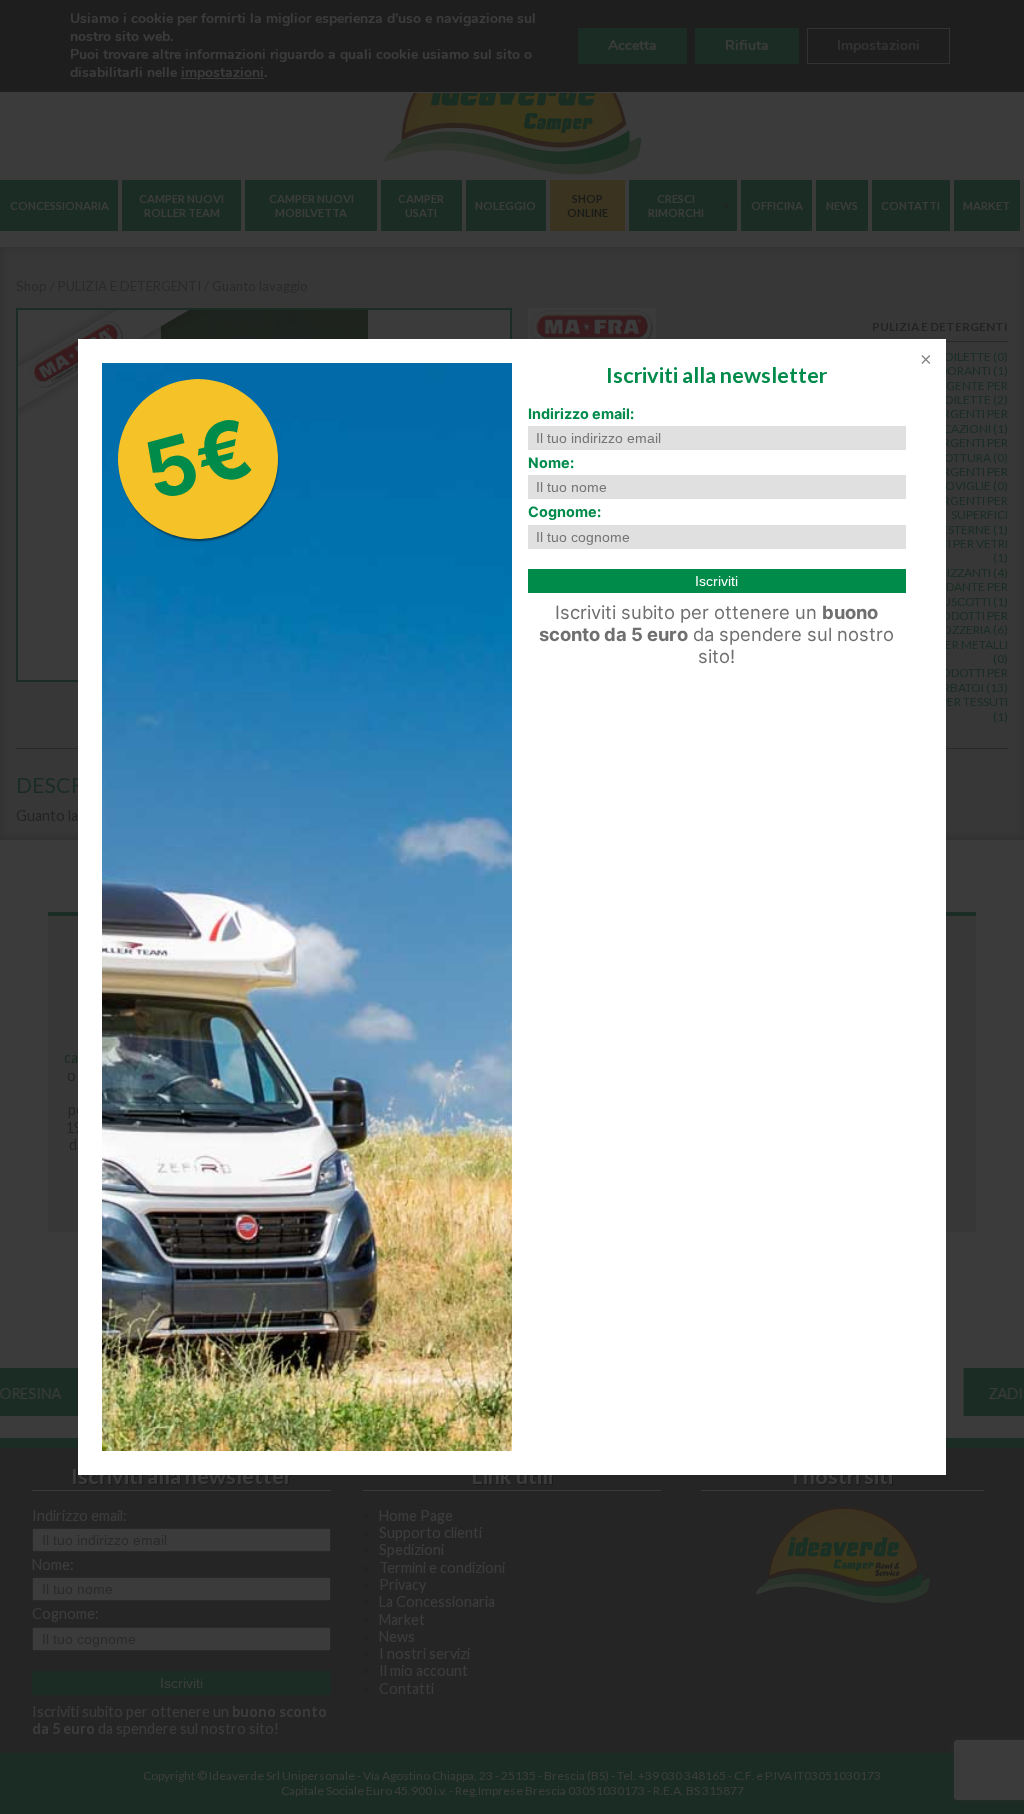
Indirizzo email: (581, 413)
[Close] (924, 361)
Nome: (551, 462)
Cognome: (564, 511)
